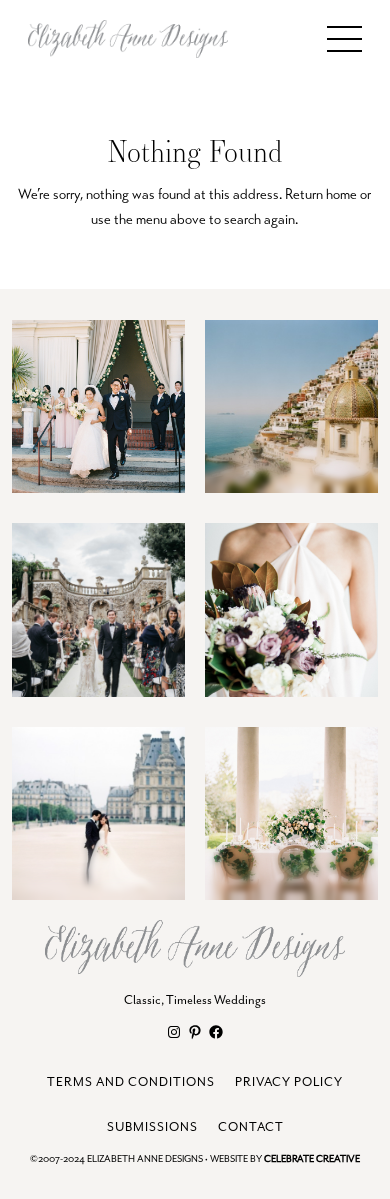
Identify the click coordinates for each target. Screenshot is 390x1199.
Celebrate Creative (312, 1159)
